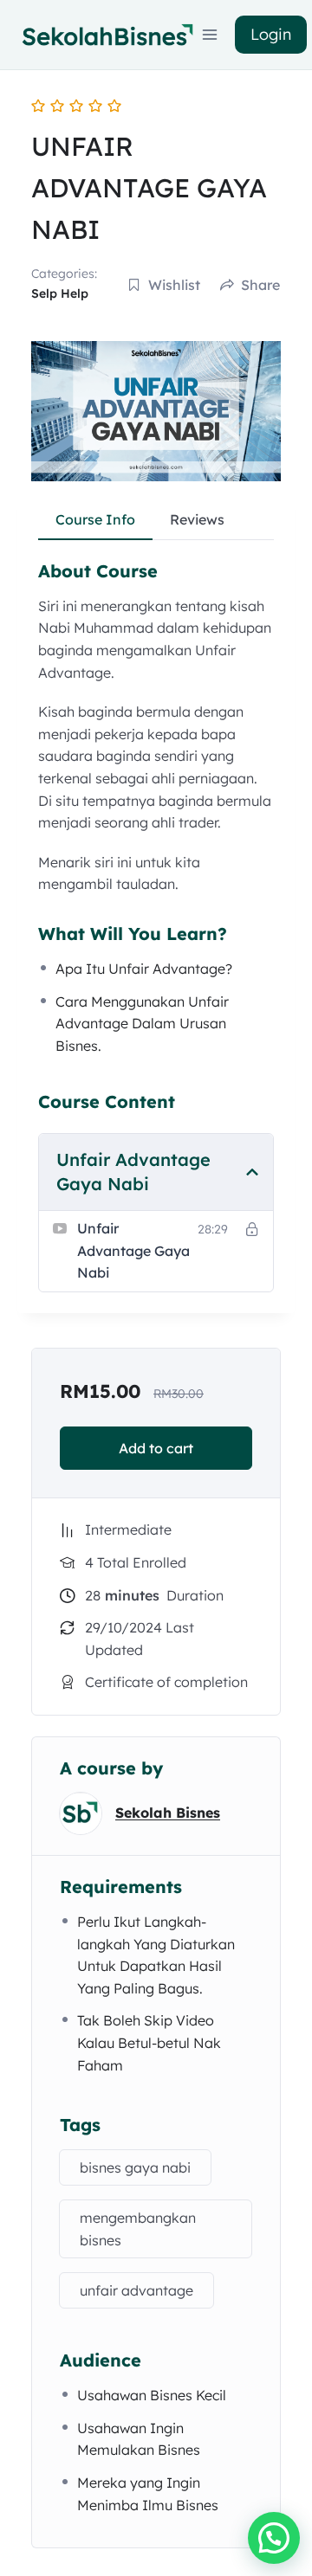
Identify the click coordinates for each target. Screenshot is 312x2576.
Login (271, 34)
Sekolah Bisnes (168, 1813)
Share (260, 285)
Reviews (197, 519)
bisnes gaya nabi (135, 2167)
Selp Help (60, 293)
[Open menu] (210, 34)
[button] (274, 2538)
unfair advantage (136, 2290)
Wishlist (174, 285)
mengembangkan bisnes (138, 2229)
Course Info (95, 519)
